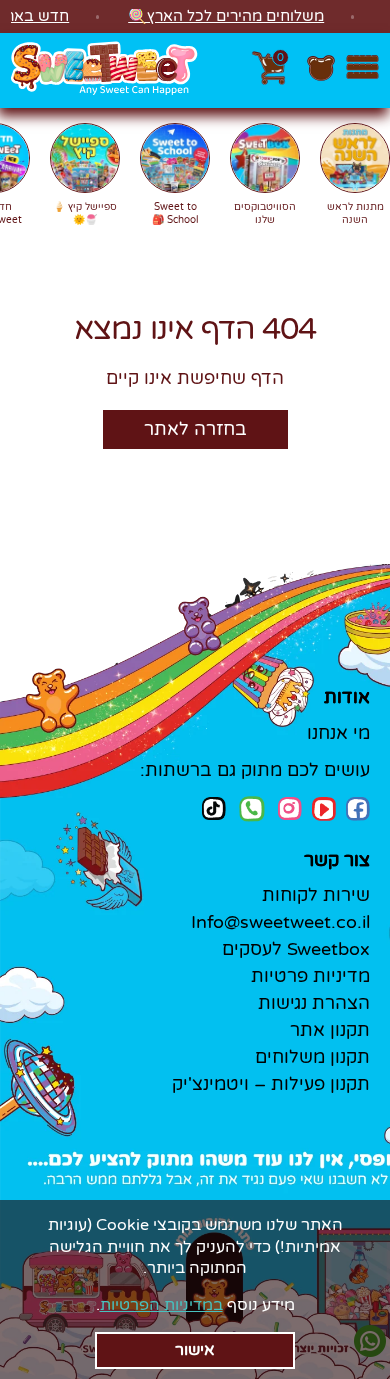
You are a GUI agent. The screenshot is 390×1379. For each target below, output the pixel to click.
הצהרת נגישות (314, 1003)
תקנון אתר (330, 1030)
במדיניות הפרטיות (161, 1305)
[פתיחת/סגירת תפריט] (362, 70)
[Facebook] (358, 809)
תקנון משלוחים (312, 1057)
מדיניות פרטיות (310, 976)
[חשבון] (321, 78)
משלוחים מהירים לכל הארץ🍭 (226, 16)
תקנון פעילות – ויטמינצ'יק (271, 1084)
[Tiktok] (214, 808)
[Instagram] (290, 808)
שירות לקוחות (316, 895)
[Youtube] (324, 809)
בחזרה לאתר (195, 429)
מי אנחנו (338, 733)
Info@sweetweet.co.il (280, 922)
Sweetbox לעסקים (296, 949)
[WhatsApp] (252, 811)
